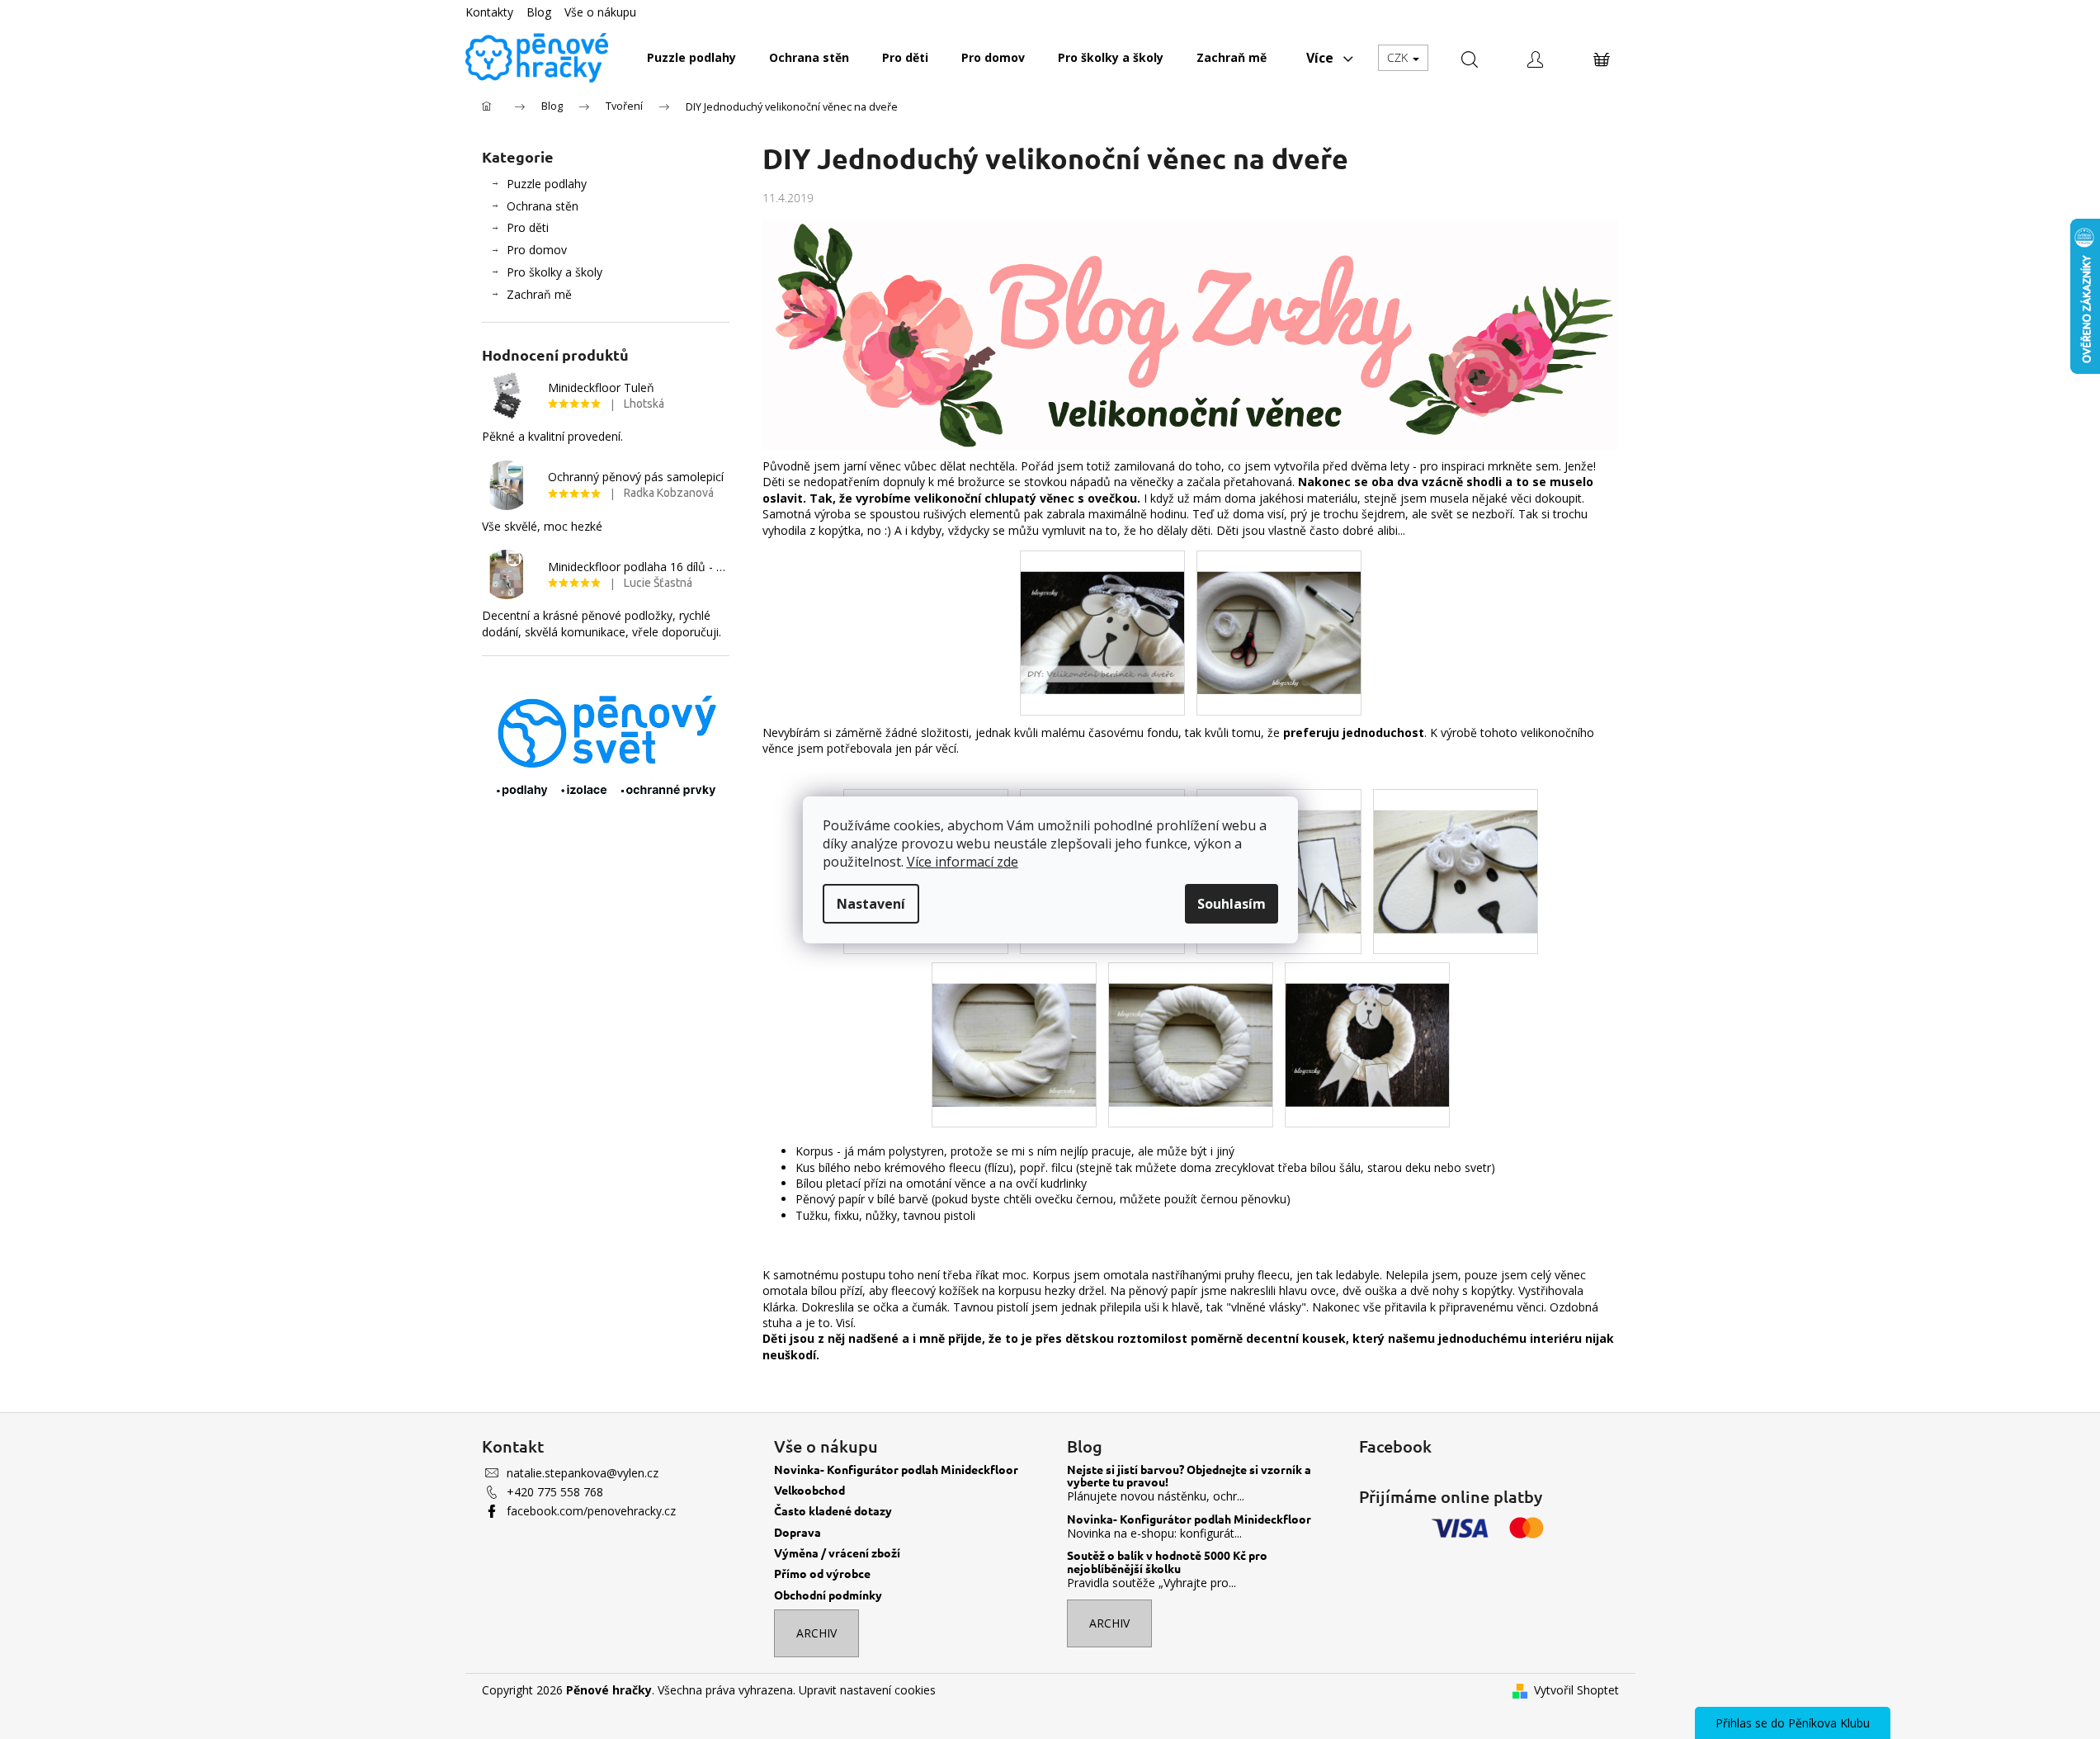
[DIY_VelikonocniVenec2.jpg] (1279, 611)
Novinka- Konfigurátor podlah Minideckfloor (896, 1470)
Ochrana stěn (543, 206)
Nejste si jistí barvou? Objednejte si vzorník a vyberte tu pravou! (1189, 1476)
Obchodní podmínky (828, 1595)
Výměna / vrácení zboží (837, 1553)
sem (1547, 466)
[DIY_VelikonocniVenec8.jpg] (1191, 1023)
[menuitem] (691, 58)
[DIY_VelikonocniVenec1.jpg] (1102, 611)
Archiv (816, 1633)
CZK (1399, 57)
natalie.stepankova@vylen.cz (583, 1473)
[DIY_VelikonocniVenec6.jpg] (1456, 850)
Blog (539, 12)
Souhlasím (1232, 904)
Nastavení (871, 904)
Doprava (798, 1532)
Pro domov (537, 250)
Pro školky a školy (554, 272)
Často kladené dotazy (833, 1511)
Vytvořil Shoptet (1576, 1690)
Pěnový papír (830, 1199)
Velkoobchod (809, 1490)
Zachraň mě (539, 294)
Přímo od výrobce (822, 1574)
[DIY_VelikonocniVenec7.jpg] (1014, 1023)
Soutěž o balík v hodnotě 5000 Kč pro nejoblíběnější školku (1167, 1562)
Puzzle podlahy (547, 184)
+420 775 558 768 (555, 1492)
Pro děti (528, 227)
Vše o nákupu (600, 12)
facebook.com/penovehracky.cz (591, 1511)
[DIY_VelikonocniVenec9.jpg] (1367, 1023)
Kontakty (489, 12)
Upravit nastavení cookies (867, 1690)
